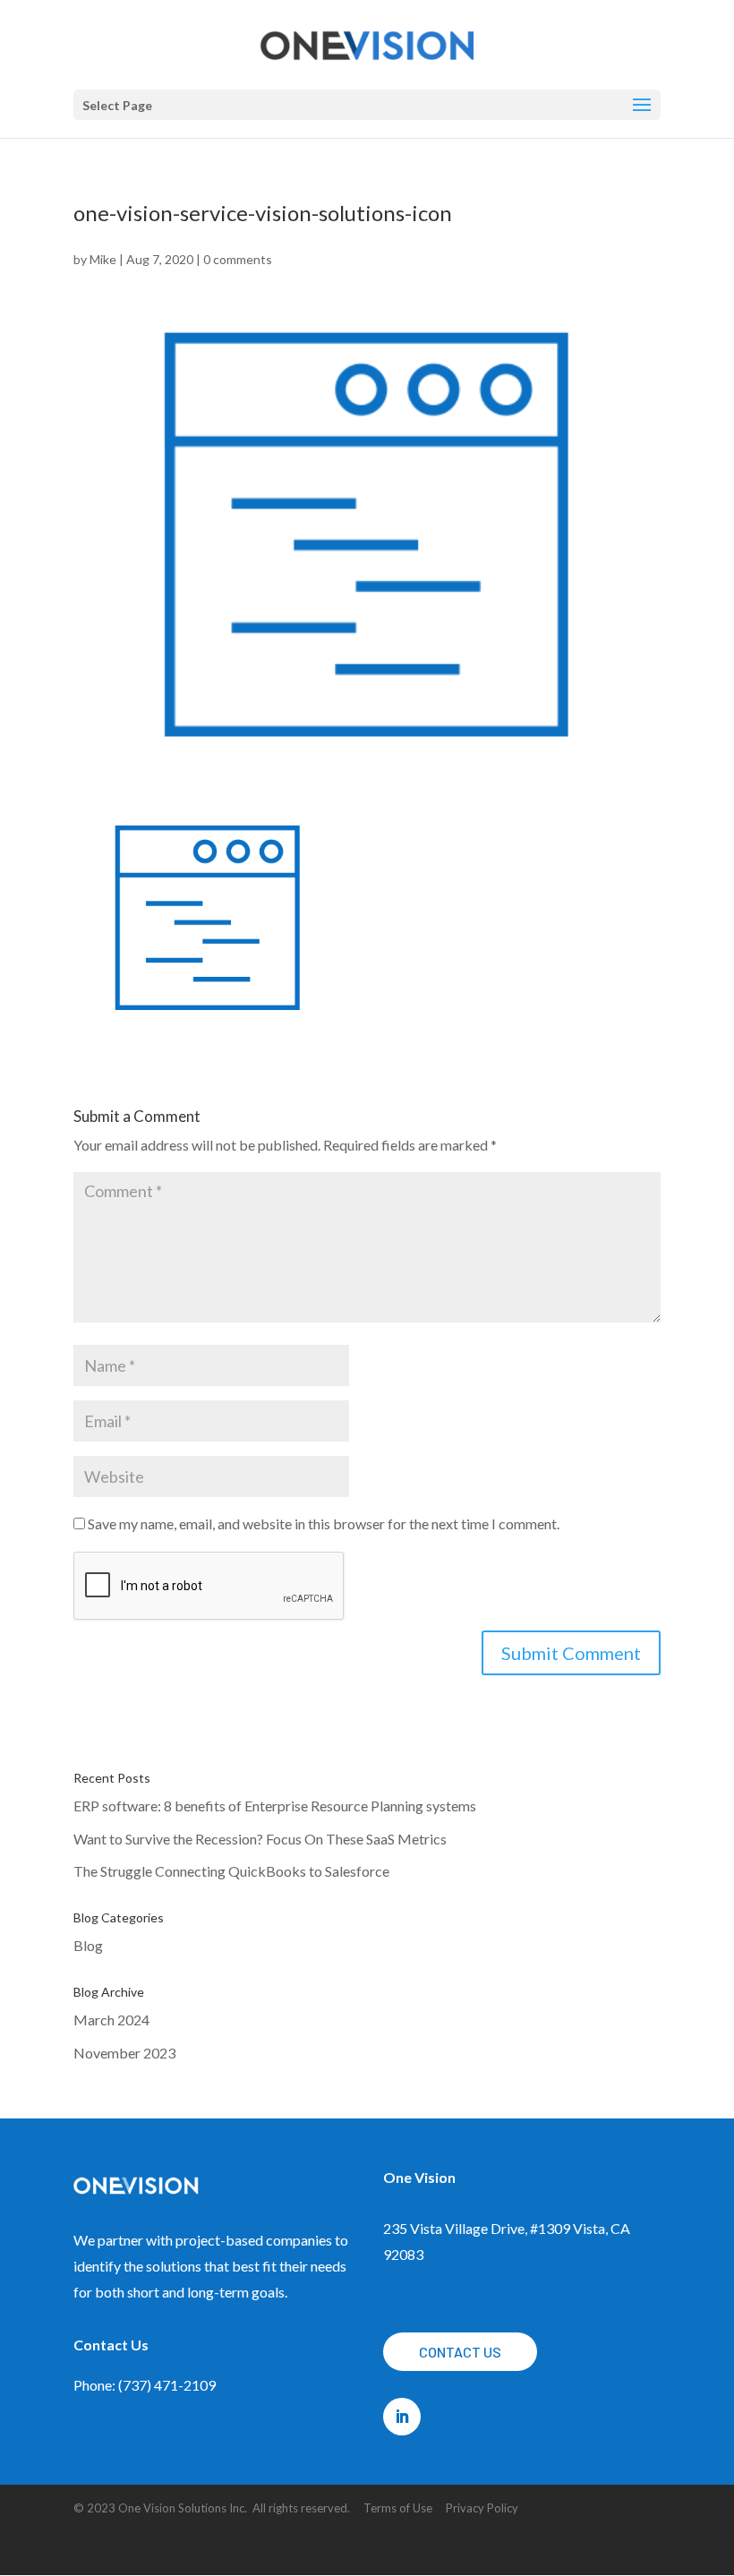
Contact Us (460, 2352)
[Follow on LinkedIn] (402, 2417)
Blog (88, 1945)
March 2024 (111, 2020)
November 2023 (124, 2053)
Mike (103, 259)
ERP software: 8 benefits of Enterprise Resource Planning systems (275, 1806)
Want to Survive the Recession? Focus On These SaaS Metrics (260, 1839)
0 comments (238, 259)
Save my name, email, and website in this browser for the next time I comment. (324, 1523)
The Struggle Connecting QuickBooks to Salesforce (231, 1871)
